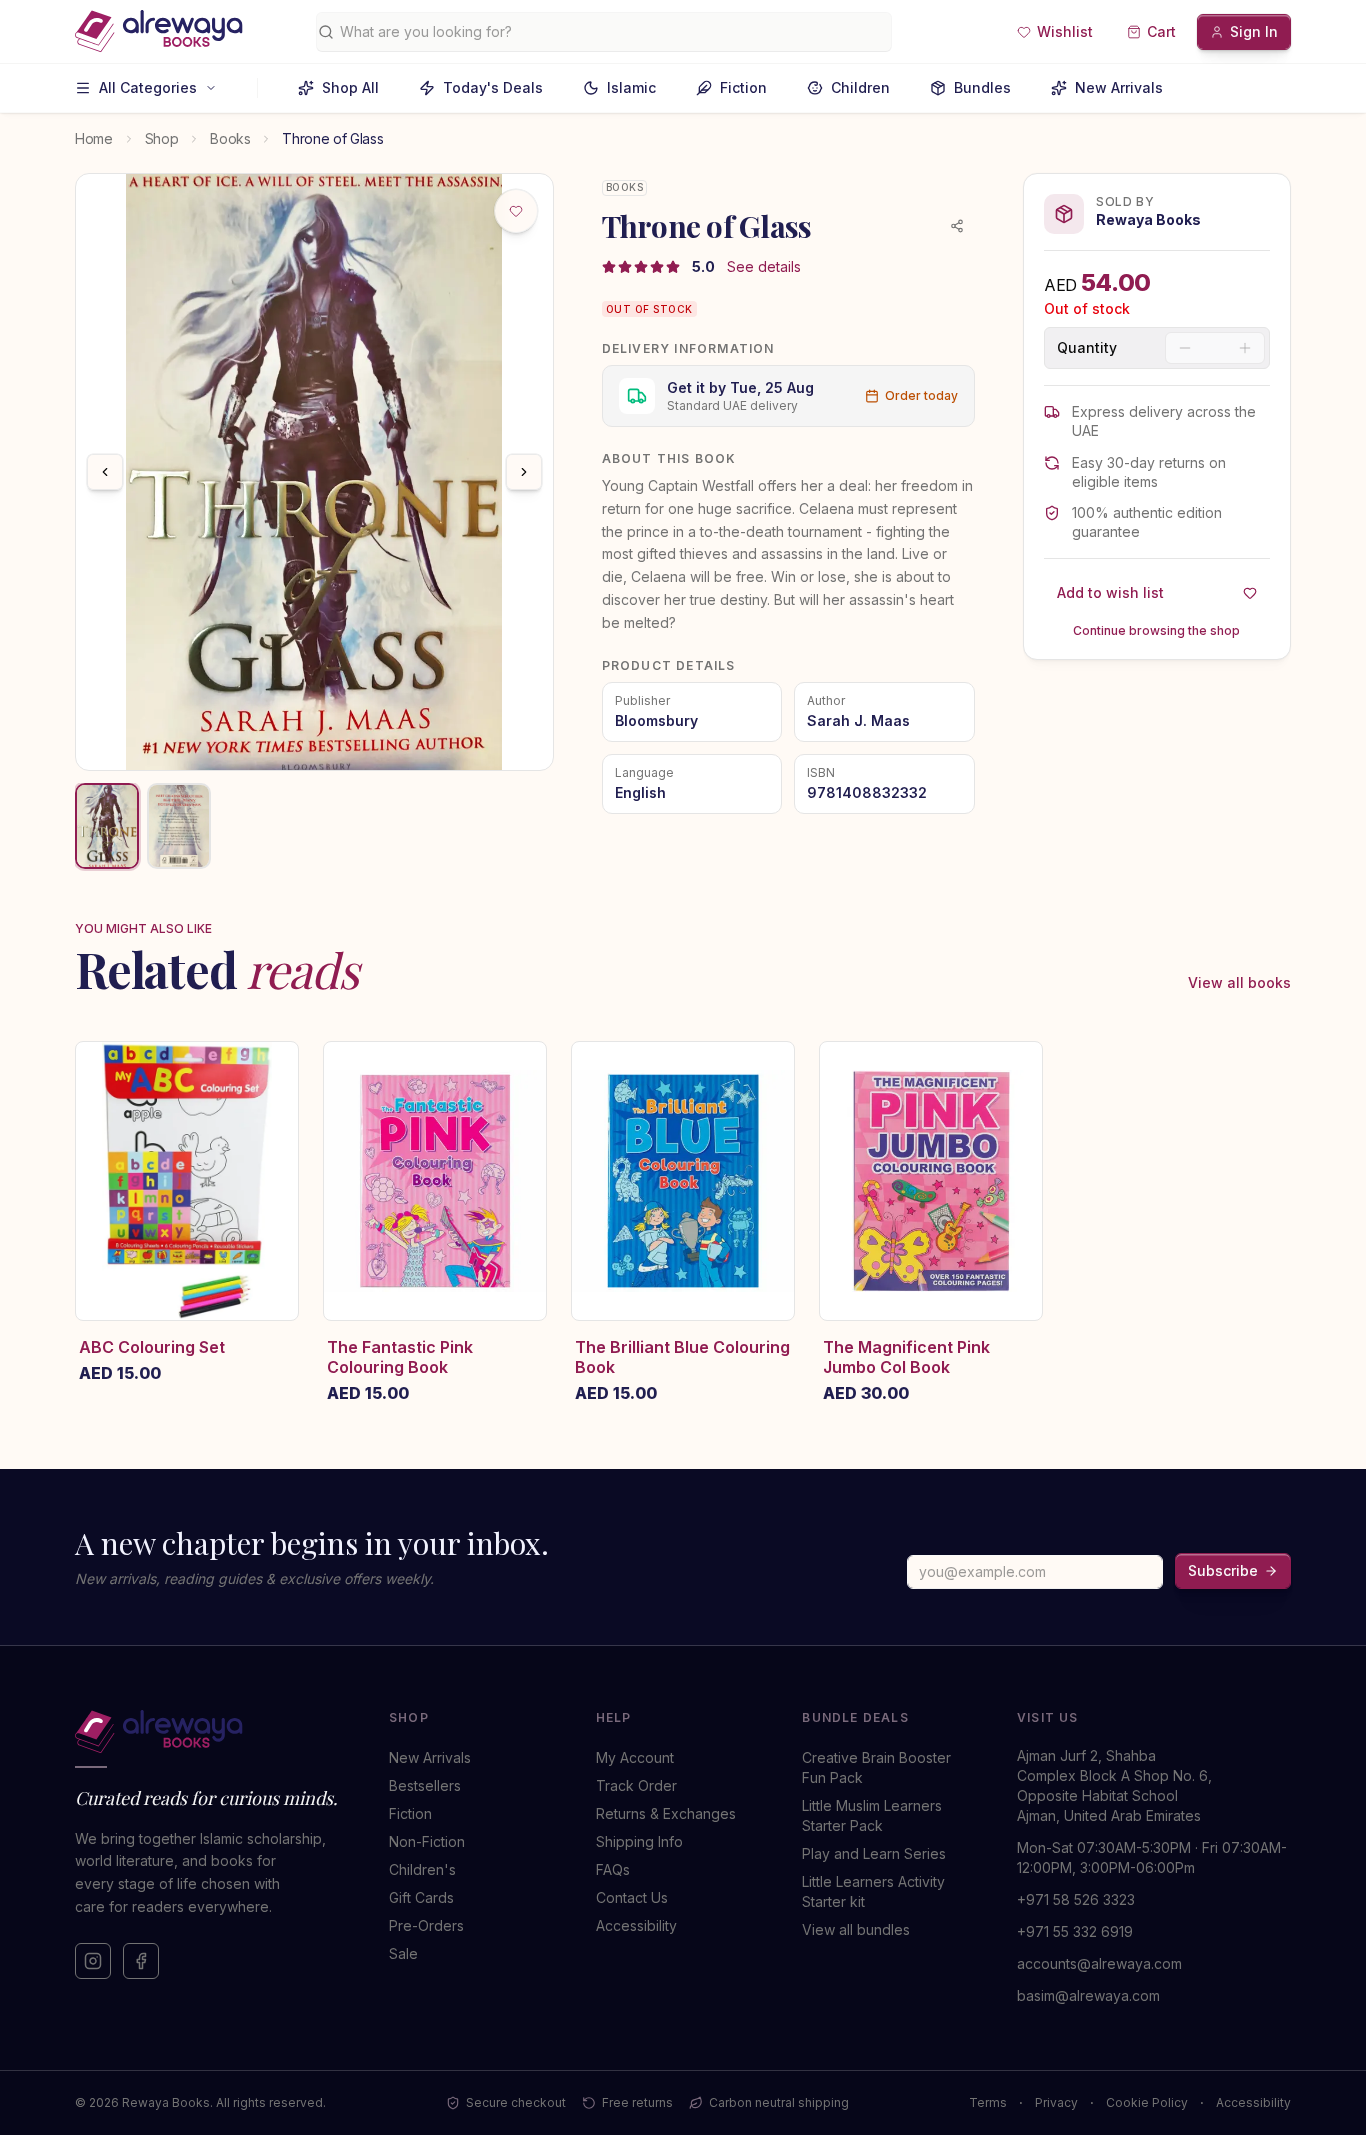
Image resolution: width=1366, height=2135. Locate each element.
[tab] (107, 825)
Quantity (1087, 348)
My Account (635, 1757)
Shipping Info (639, 1841)
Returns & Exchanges (666, 1813)
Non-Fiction (427, 1841)
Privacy (1056, 2102)
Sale (403, 1953)
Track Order (636, 1785)
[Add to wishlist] (516, 211)
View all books (1239, 982)
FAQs (613, 1869)
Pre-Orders (426, 1925)
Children (860, 87)
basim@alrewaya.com (1088, 1995)
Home (94, 138)
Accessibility (636, 1925)
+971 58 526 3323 (1076, 1899)
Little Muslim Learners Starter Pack (872, 1815)
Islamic (631, 87)
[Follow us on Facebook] (141, 1961)
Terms (988, 2102)
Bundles (982, 87)
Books (230, 138)
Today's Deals (493, 87)
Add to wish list (1110, 592)
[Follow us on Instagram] (93, 1961)
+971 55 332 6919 (1075, 1931)
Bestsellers (425, 1785)
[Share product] (957, 226)
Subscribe (1223, 1570)
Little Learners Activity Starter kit (873, 1891)
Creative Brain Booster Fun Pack (876, 1767)
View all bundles (856, 1929)
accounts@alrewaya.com (1099, 1963)
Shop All (350, 87)
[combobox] (611, 32)
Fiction (743, 87)
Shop (162, 138)
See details (764, 266)
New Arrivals (1119, 87)
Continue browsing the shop (1156, 630)
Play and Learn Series (874, 1853)
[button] (1055, 32)
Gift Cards (421, 1897)
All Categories (148, 87)
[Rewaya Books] (212, 1732)
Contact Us (632, 1897)
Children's (422, 1869)
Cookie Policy (1147, 2102)
